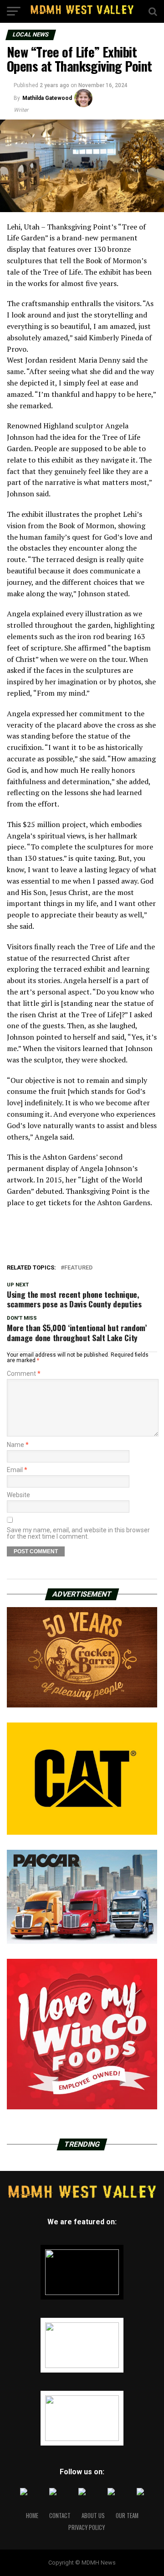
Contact (60, 2516)
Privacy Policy (87, 2527)
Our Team (127, 2516)
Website (18, 1495)
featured (78, 1268)
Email (17, 1470)
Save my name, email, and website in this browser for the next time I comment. (78, 1533)
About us (93, 2516)
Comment (24, 1374)
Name (18, 1445)
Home (32, 2516)
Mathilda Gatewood (47, 98)
